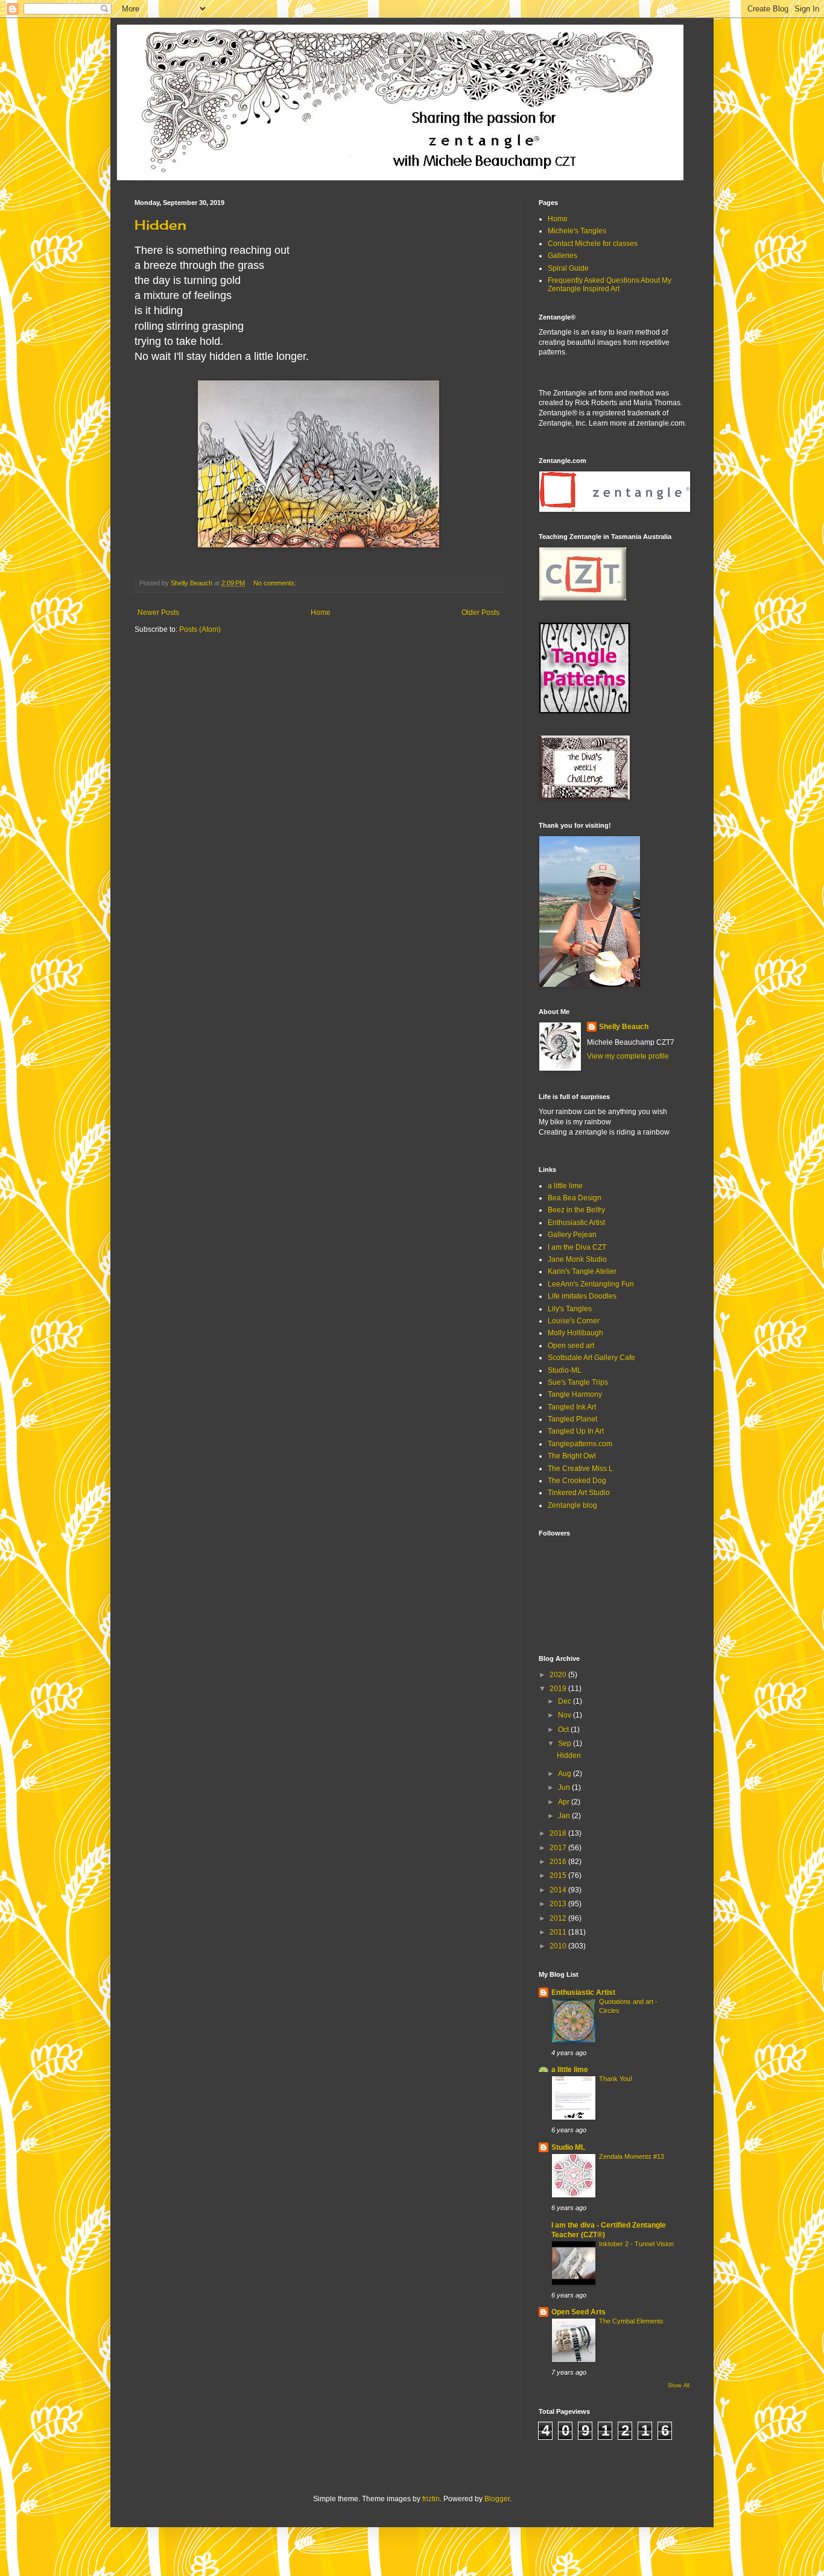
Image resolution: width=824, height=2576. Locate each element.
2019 (559, 1689)
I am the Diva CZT (577, 1247)
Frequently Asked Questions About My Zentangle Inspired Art (610, 285)
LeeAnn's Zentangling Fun (591, 1284)
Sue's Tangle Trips (578, 1382)
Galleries (563, 256)
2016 (559, 1862)
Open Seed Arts (578, 2312)
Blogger (497, 2499)
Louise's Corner (574, 1321)
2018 (559, 1833)
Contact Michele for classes (593, 244)
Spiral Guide (568, 268)
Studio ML (568, 2147)
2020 (559, 1675)
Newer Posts (158, 613)
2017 (559, 1848)
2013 (559, 1904)
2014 (559, 1890)
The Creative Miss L (580, 1469)
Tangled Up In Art (576, 1431)
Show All (679, 2385)
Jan (565, 1816)
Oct (564, 1730)
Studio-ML (565, 1370)
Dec (566, 1701)
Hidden (160, 225)
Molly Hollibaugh (575, 1333)
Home (321, 613)
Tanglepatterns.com (580, 1444)
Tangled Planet (572, 1419)
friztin (431, 2499)
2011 (559, 1932)
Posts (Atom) (200, 629)
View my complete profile (628, 1056)
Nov (566, 1715)
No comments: (276, 583)
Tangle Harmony (575, 1394)
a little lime (565, 1186)
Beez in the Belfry (576, 1210)
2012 (559, 1918)
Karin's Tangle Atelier (582, 1271)
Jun (565, 1787)
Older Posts (480, 613)
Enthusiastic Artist (576, 1223)
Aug (566, 1774)
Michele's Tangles (577, 231)
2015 (559, 1875)
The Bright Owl (572, 1456)
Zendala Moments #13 (632, 2156)
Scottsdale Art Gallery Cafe (591, 1358)
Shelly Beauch (624, 1027)
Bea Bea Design (575, 1198)
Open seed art (571, 1346)
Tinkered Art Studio (579, 1493)
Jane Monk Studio (577, 1259)
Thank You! (616, 2079)
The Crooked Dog (577, 1481)
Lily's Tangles (570, 1309)
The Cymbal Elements (631, 2321)
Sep (566, 1743)
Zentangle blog (572, 1505)
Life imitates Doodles (582, 1296)
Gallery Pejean (572, 1235)
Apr (565, 1802)
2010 (559, 1946)
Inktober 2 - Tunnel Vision (636, 2244)
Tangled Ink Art (572, 1407)
